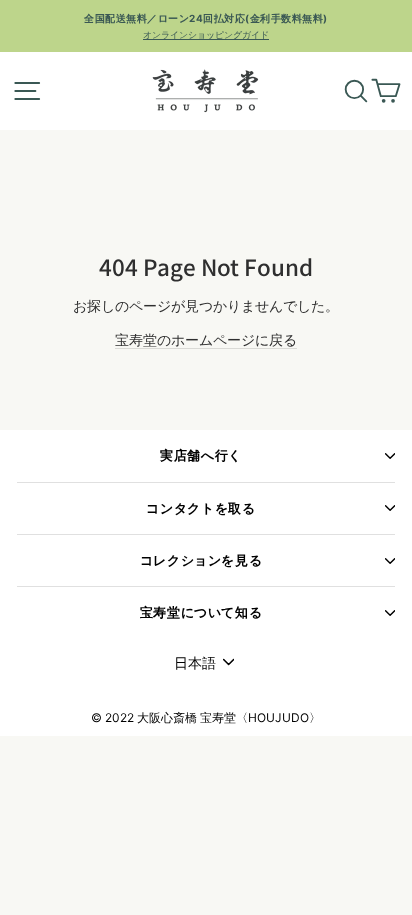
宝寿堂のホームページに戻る (206, 339)
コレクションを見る (201, 560)
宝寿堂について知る (201, 612)
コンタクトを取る (200, 508)
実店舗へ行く (201, 455)
